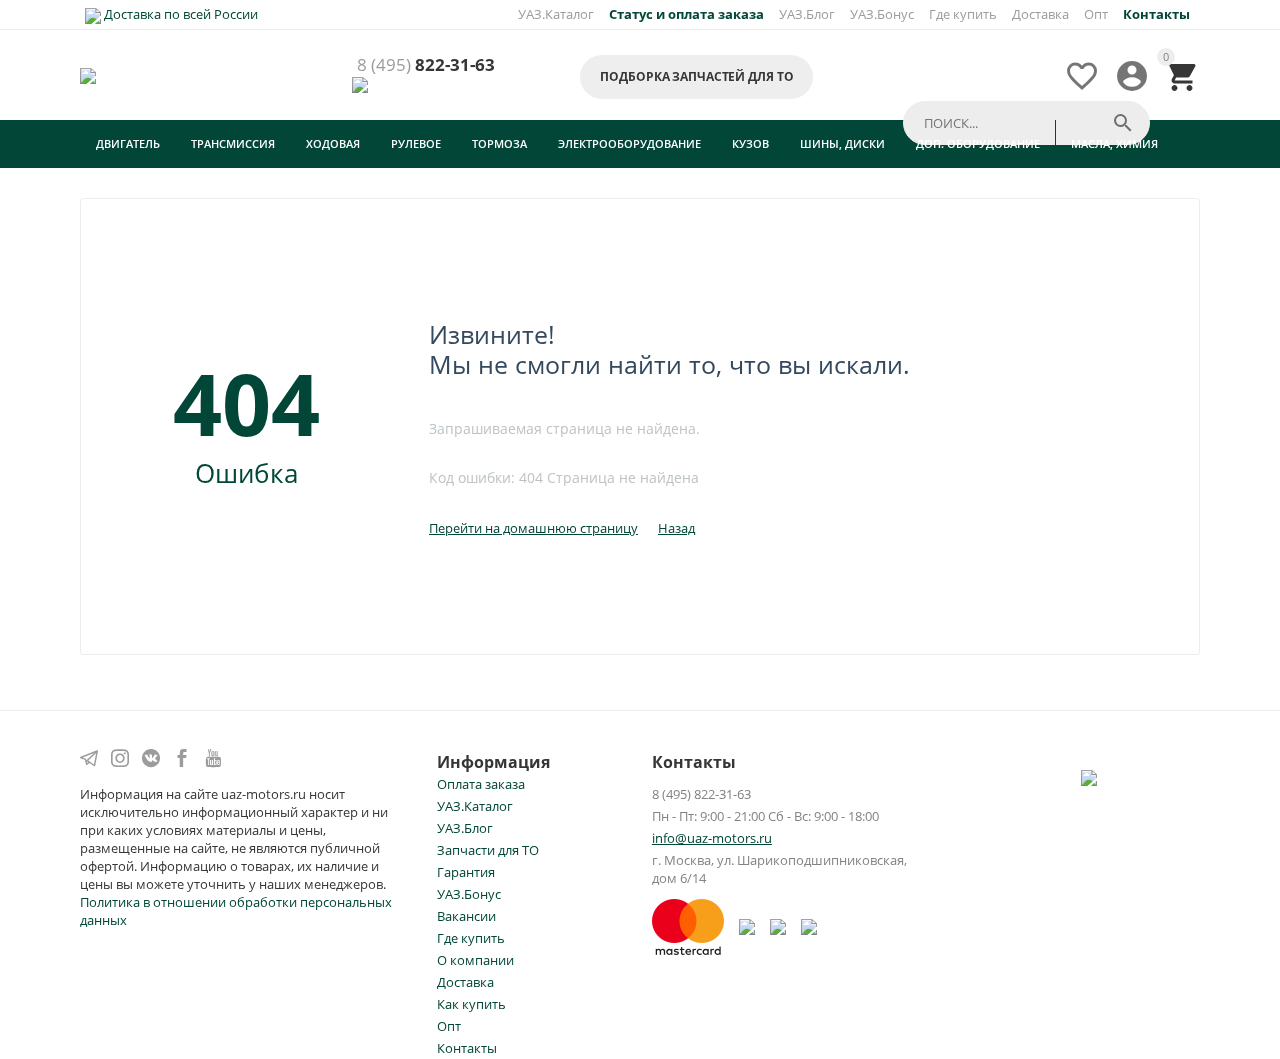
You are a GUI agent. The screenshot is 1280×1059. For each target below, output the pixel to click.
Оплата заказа (481, 784)
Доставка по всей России (179, 14)
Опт (1096, 14)
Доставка (1040, 14)
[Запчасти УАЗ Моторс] (89, 75)
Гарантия (466, 872)
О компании (475, 960)
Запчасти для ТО (488, 850)
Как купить (471, 1004)
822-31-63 (426, 65)
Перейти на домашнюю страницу (533, 528)
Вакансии (466, 916)
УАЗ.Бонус (882, 14)
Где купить (963, 14)
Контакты (467, 1048)
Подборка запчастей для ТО (696, 76)
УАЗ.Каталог (556, 14)
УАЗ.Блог (807, 14)
